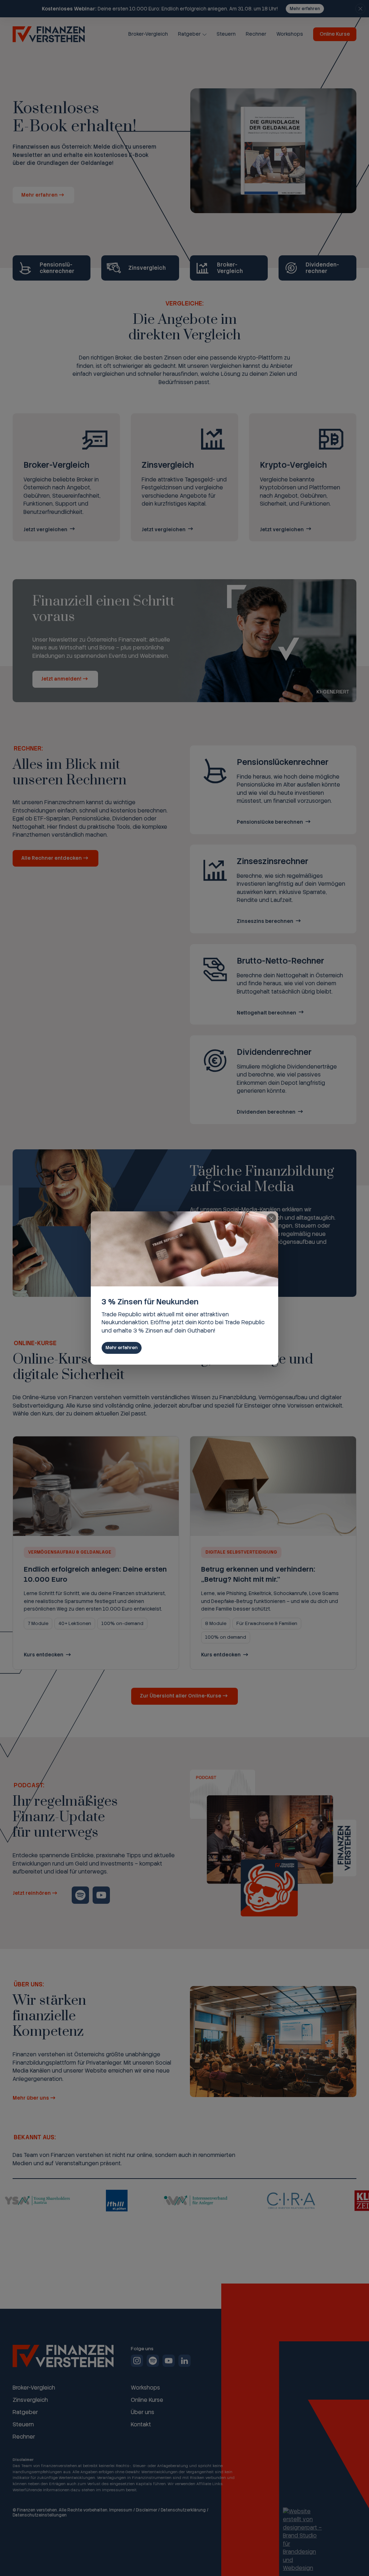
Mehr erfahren (305, 9)
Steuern (226, 34)
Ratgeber (189, 34)
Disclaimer (146, 2510)
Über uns (143, 2412)
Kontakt (141, 2425)
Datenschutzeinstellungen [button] (40, 2515)
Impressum (121, 2510)
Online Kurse (335, 34)
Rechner (256, 34)
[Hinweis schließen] (360, 9)
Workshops (290, 34)
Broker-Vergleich (148, 34)
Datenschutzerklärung (183, 2510)
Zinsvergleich (30, 2400)
